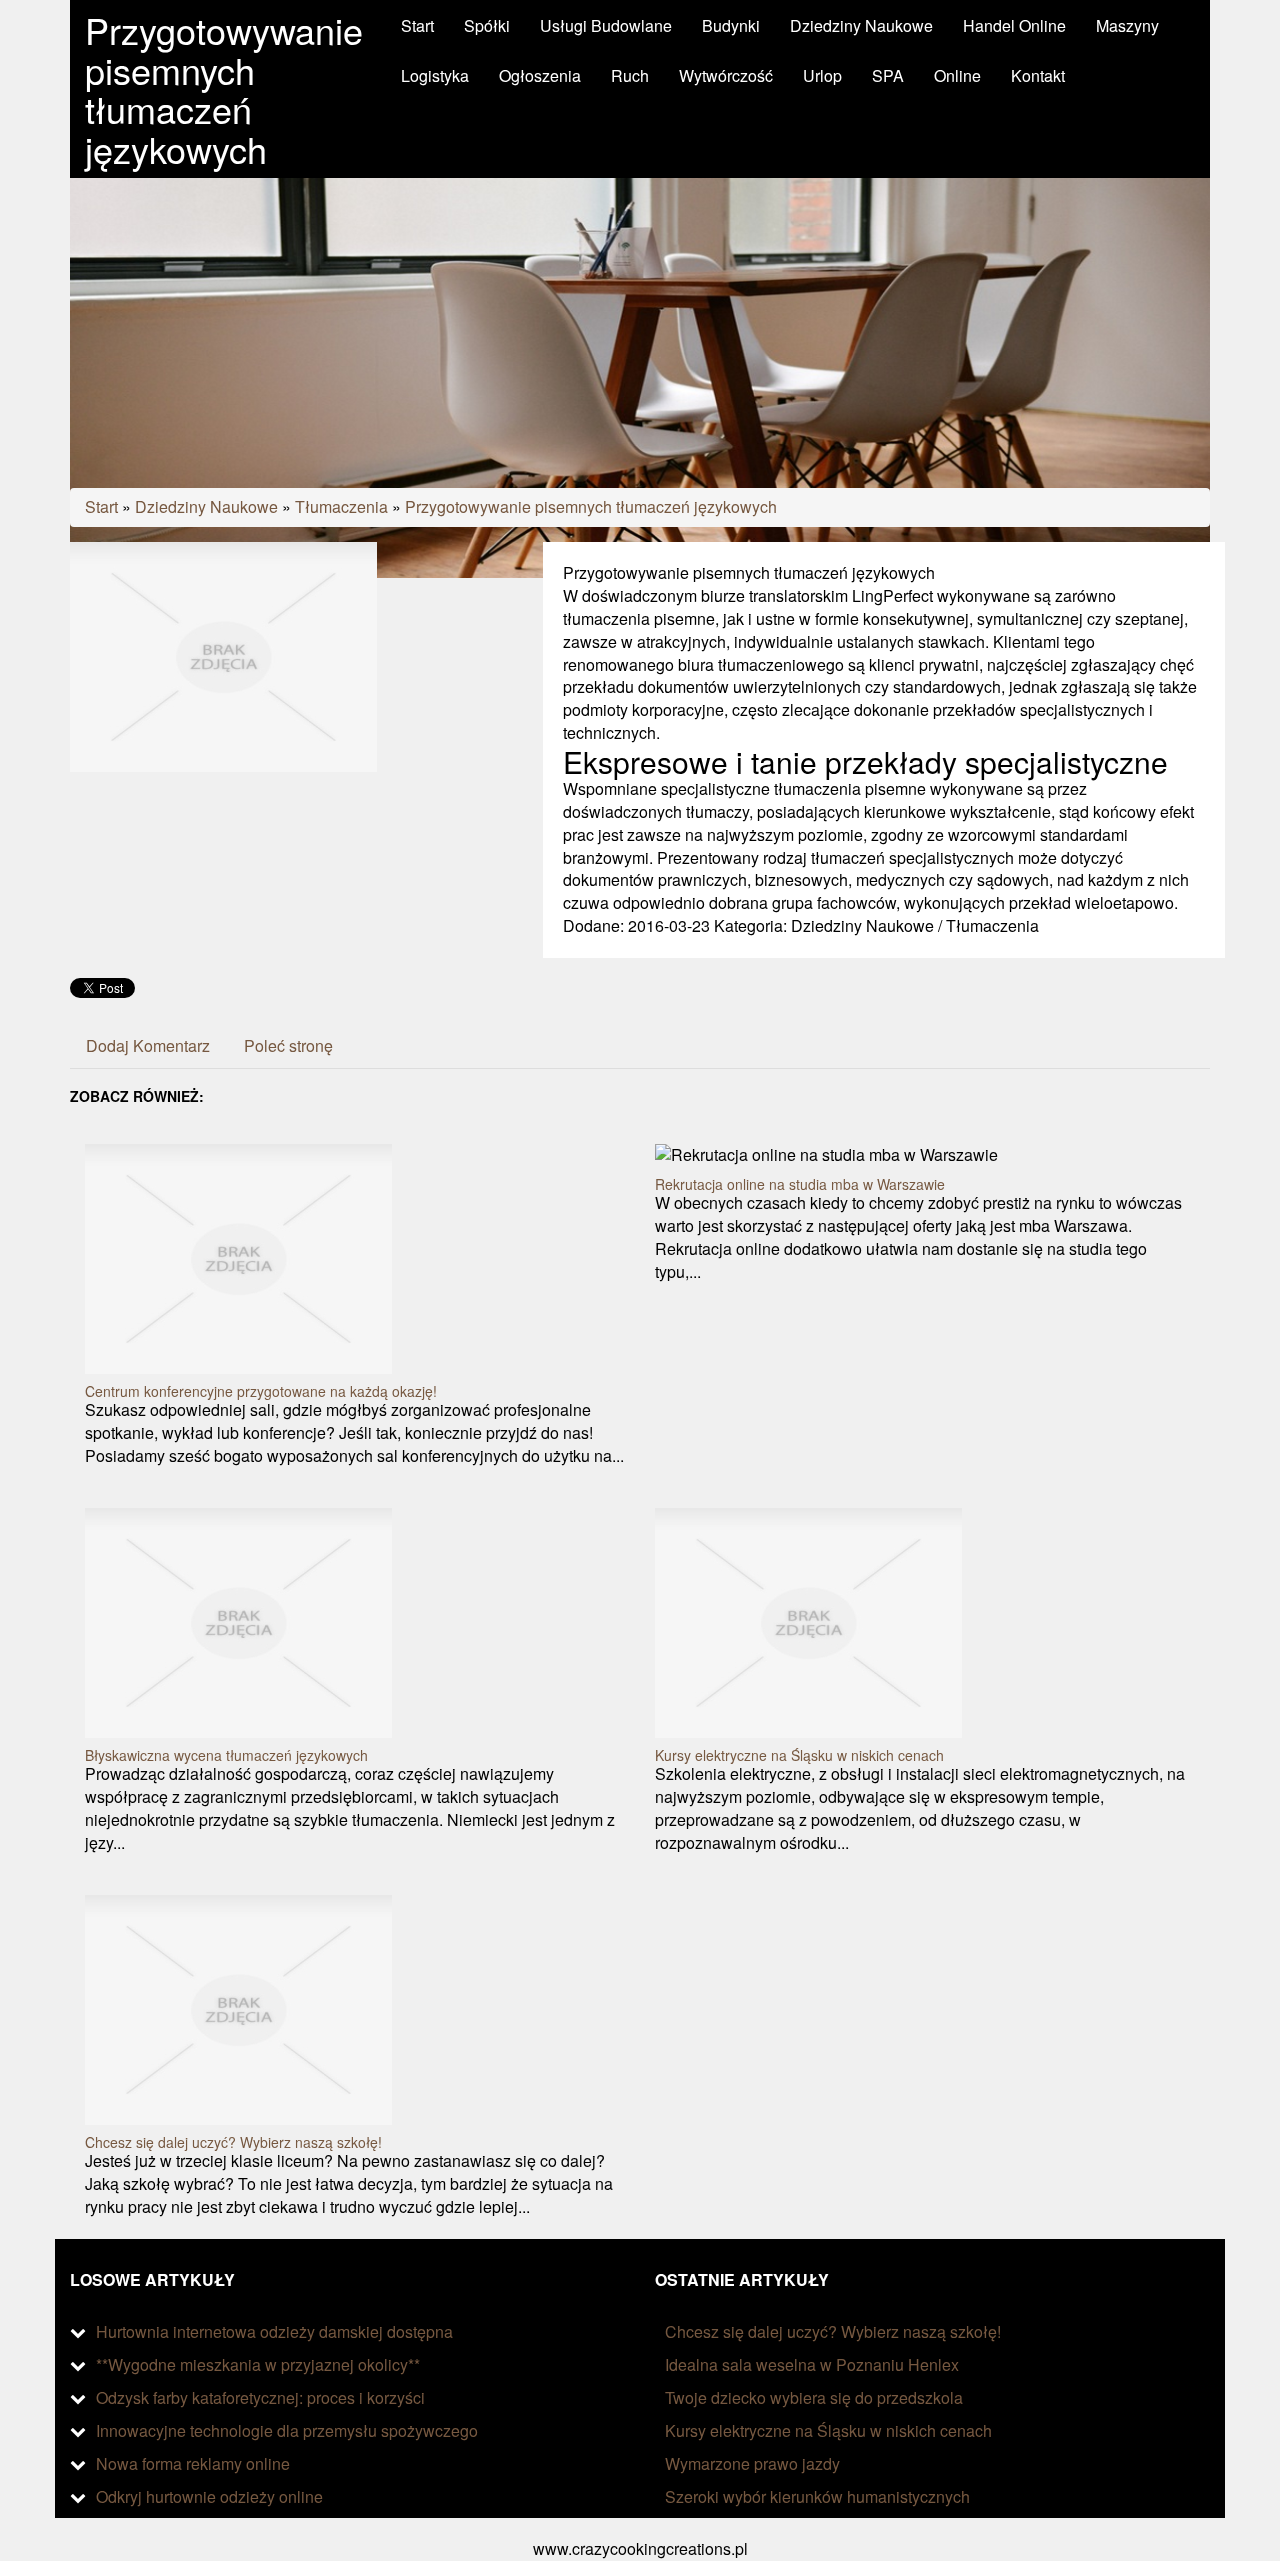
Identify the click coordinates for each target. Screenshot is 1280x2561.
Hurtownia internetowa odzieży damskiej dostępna (274, 2331)
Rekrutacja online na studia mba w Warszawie (800, 1184)
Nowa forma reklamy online (193, 2463)
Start (101, 506)
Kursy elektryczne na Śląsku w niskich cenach (799, 1755)
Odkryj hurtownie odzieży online (209, 2496)
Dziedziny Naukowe (206, 506)
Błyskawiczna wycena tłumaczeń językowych (226, 1755)
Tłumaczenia (341, 506)
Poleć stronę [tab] (288, 1045)
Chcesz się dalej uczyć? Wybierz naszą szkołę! (233, 2142)
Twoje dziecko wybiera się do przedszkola (814, 2397)
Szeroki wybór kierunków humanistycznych (817, 2496)
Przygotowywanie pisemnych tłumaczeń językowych (591, 506)
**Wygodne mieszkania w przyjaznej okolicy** (258, 2364)
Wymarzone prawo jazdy (752, 2463)
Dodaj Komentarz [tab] (148, 1045)
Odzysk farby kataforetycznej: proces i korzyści (260, 2397)
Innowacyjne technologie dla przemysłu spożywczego (287, 2430)
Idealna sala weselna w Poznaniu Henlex (812, 2364)
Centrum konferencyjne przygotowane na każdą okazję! (261, 1391)
